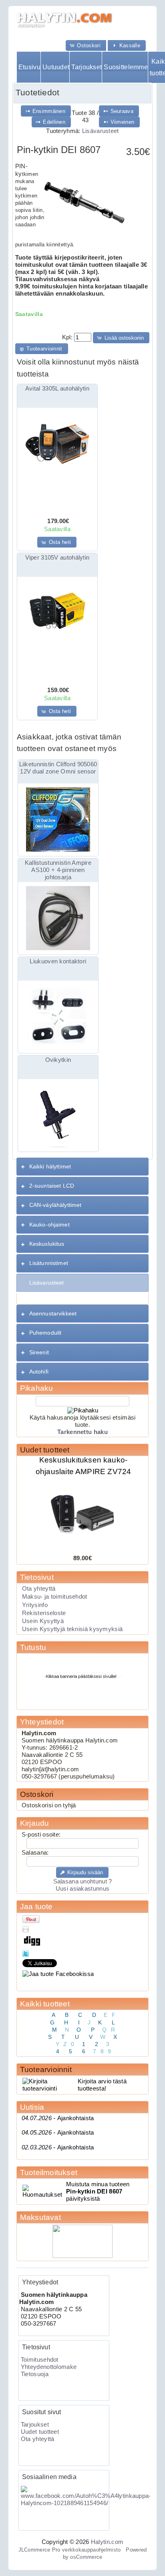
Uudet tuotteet (45, 1450)
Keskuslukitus (47, 1244)
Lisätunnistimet (49, 1263)
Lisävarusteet (101, 131)
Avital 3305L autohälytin (57, 389)
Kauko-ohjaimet (49, 1225)
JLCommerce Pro (39, 2550)
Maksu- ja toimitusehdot (55, 1597)
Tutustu (33, 1647)
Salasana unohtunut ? (83, 1881)
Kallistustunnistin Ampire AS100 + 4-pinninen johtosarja (58, 870)
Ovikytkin (58, 1060)
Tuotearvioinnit (46, 2069)
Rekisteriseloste (44, 1613)
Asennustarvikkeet (53, 1313)
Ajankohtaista (58, 2118)
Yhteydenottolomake (49, 2367)
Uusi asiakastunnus (82, 1889)
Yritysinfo (35, 1605)
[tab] (82, 1167)
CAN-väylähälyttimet (55, 1205)
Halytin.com (107, 2542)
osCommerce (86, 2557)
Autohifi (39, 1372)
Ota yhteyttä (39, 1589)
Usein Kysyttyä (43, 1621)
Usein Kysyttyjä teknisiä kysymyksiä (72, 1629)
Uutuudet (56, 67)
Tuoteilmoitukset (49, 2172)
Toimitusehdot (40, 2360)
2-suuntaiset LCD (52, 1186)
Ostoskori (37, 1794)
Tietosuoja (35, 2374)
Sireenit (39, 1352)
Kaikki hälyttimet (50, 1166)
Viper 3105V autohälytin (57, 558)
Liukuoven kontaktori (58, 961)
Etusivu (29, 67)
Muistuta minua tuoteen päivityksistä (98, 2191)
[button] (86, 45)
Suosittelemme (126, 67)
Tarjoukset (86, 67)
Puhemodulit (45, 1333)
